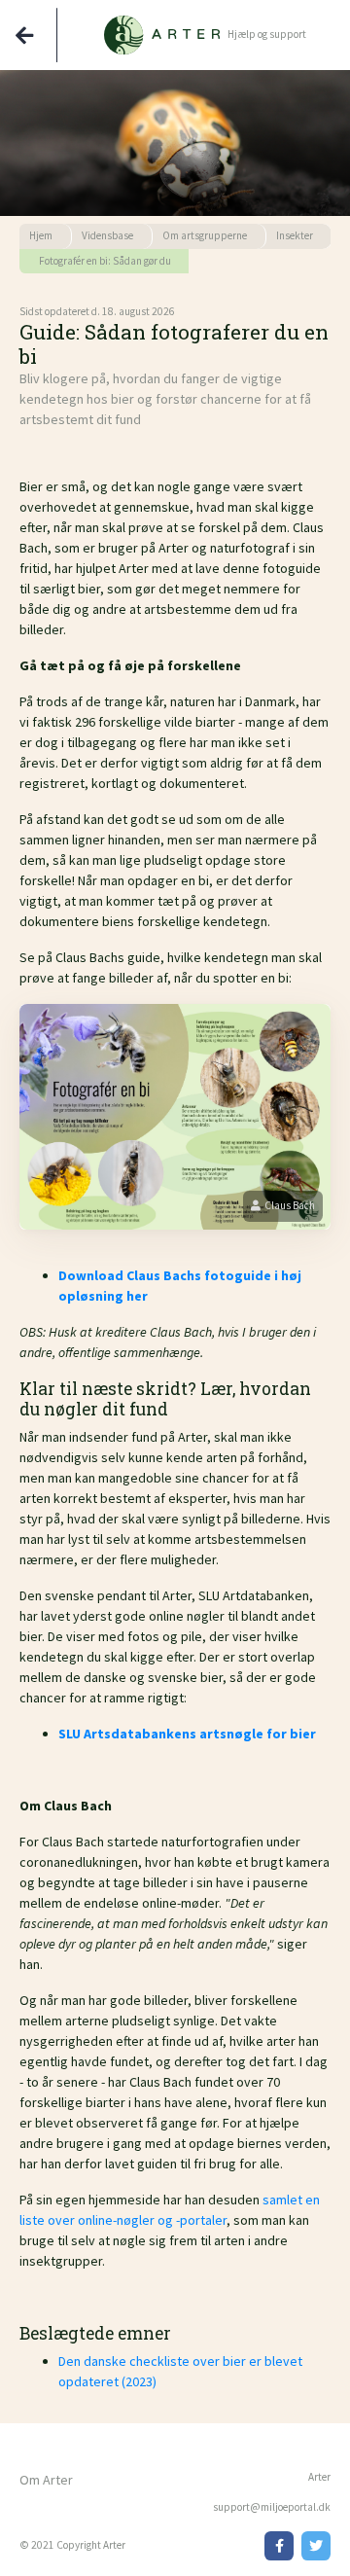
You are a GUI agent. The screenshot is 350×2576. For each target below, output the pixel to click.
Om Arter (46, 2480)
